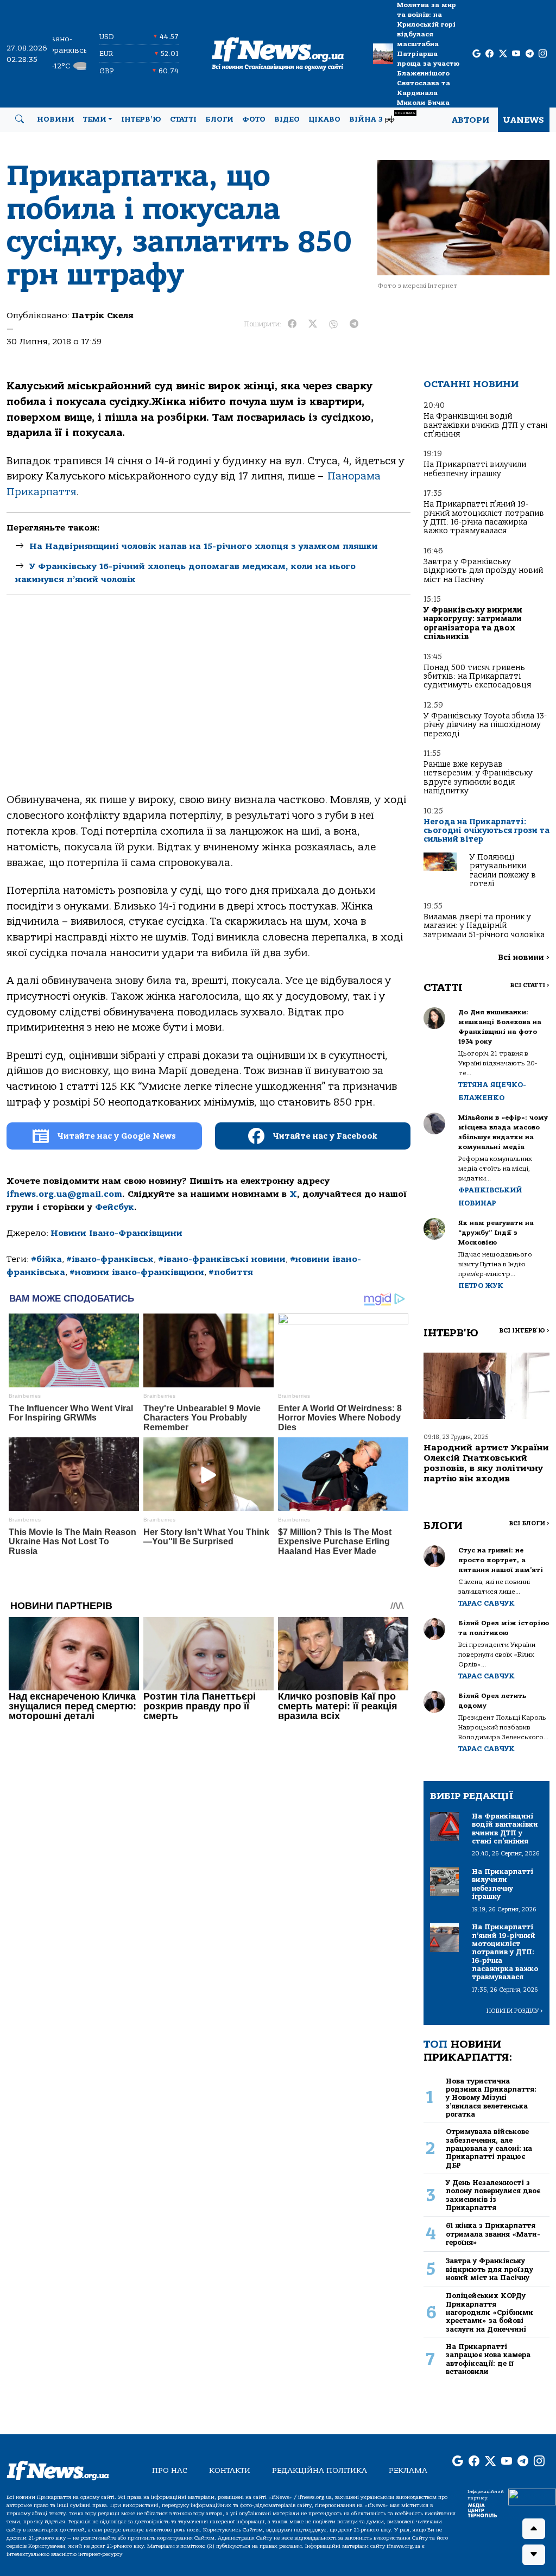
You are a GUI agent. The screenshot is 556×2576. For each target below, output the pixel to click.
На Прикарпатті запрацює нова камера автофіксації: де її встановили (488, 2359)
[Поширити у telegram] (354, 324)
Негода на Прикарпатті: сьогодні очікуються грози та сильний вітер (486, 831)
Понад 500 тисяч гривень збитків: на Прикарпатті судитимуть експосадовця (477, 677)
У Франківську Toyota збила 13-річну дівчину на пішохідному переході (485, 725)
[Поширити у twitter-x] (313, 324)
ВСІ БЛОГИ (529, 1523)
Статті (183, 119)
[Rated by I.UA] (532, 2497)
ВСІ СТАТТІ (530, 985)
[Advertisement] (208, 703)
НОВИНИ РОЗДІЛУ (515, 2011)
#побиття (231, 1272)
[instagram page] (543, 54)
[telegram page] (530, 54)
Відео (287, 119)
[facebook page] (489, 54)
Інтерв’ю (141, 119)
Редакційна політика (320, 2470)
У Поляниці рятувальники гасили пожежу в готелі (503, 870)
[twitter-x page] (503, 54)
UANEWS (524, 120)
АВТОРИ (470, 120)
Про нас (170, 2470)
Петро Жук (481, 1286)
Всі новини (524, 958)
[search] (20, 119)
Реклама (408, 2470)
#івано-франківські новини (222, 1259)
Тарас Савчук (486, 1603)
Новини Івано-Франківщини (116, 1233)
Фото (254, 119)
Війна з (382, 118)
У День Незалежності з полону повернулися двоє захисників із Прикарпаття (493, 2195)
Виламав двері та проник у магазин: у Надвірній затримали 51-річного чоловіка (484, 926)
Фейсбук (115, 1207)
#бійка (46, 1259)
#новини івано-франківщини (137, 1272)
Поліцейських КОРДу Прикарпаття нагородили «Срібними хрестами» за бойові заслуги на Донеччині (489, 2312)
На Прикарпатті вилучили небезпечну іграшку (475, 469)
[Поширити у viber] (333, 324)
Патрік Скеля (103, 315)
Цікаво (324, 119)
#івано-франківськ (110, 1259)
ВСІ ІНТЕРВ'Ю (524, 1331)
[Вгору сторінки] (534, 2529)
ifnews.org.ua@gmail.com (64, 1194)
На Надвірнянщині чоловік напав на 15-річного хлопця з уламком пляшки (204, 546)
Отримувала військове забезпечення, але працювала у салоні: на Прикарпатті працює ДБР (489, 2148)
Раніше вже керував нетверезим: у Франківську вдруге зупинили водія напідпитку (478, 778)
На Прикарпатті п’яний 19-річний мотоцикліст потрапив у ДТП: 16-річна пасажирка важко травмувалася (484, 517)
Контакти (230, 2470)
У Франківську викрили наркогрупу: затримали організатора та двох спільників (473, 623)
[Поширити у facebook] (292, 324)
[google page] (476, 54)
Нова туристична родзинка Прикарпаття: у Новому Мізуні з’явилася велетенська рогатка (491, 2098)
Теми (95, 119)
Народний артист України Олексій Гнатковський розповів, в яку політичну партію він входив (486, 1463)
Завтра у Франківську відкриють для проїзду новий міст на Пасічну (483, 571)
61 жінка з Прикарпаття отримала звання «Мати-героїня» (493, 2234)
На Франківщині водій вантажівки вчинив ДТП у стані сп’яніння (485, 425)
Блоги (219, 119)
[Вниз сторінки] (534, 2555)
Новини (56, 119)
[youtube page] (516, 54)
